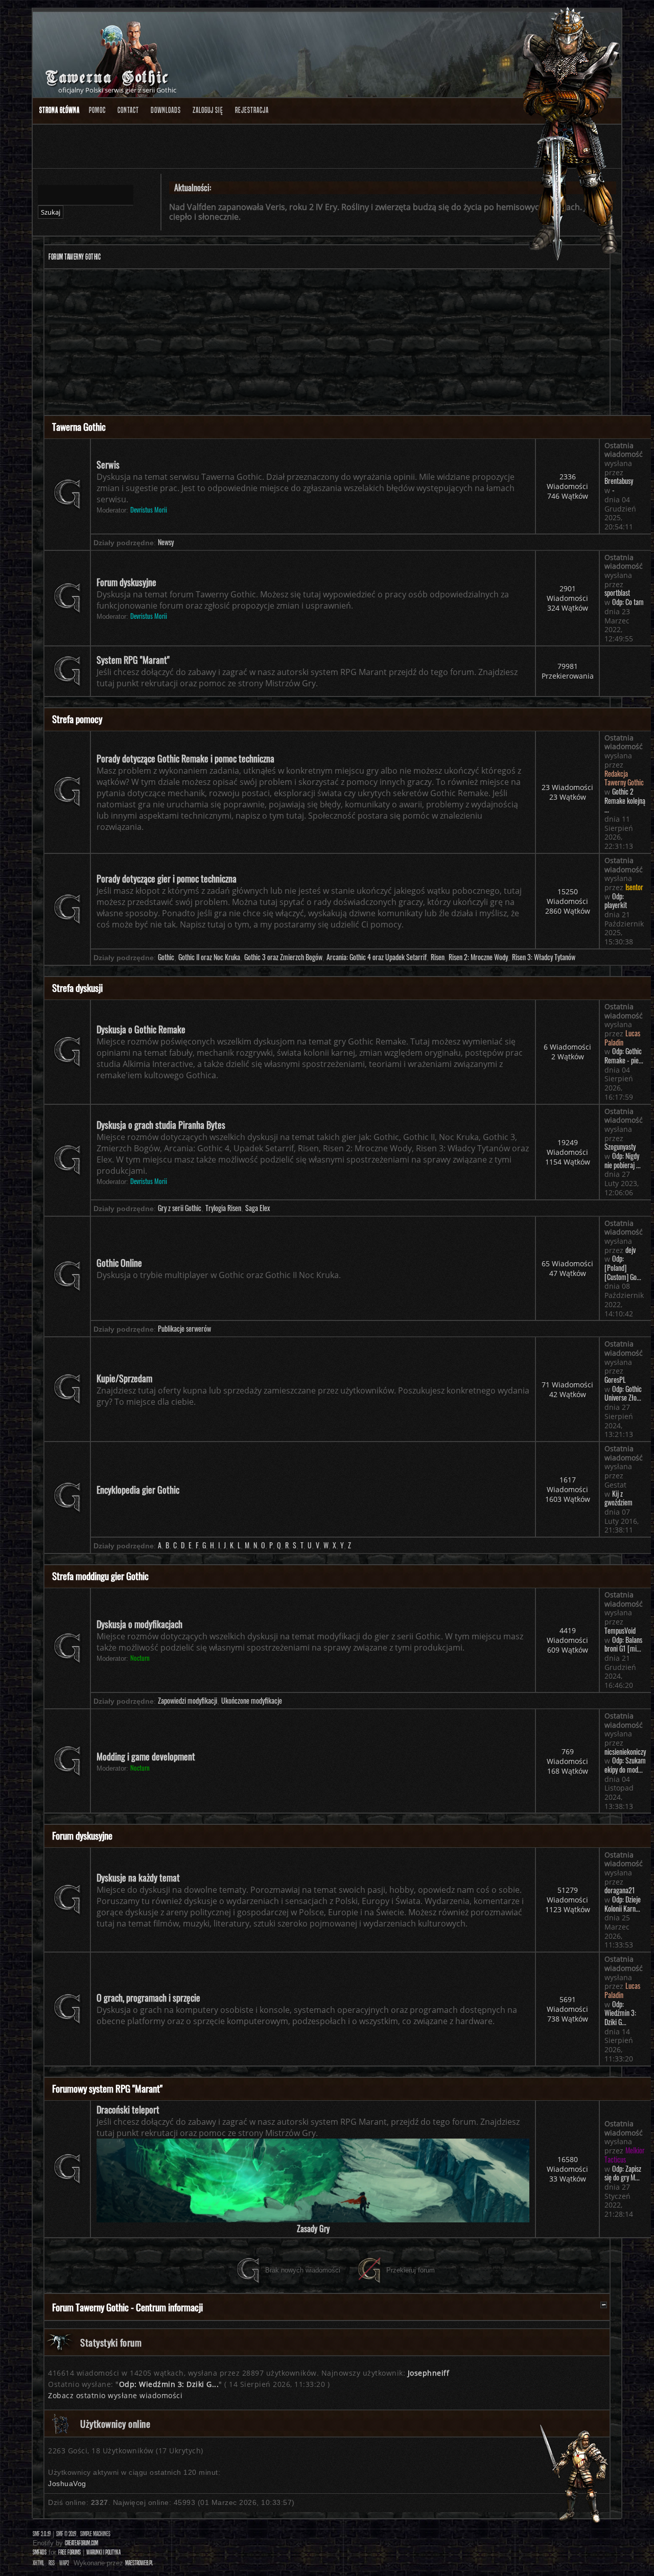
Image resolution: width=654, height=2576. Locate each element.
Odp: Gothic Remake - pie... (624, 1056)
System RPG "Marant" (133, 660)
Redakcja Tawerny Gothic (624, 778)
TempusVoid (620, 1631)
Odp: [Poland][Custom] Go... (623, 1268)
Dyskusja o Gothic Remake (141, 1029)
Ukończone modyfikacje (252, 1701)
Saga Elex (258, 1208)
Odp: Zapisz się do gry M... (623, 2173)
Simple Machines (95, 2534)
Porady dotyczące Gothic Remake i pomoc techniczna (185, 758)
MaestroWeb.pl (139, 2563)
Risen (438, 957)
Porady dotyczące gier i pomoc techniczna (167, 878)
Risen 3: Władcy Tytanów (544, 957)
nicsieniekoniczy (625, 1752)
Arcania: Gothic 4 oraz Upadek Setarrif (377, 957)
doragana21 (620, 1890)
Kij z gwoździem (618, 1498)
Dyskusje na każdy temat (138, 1877)
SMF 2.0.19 (42, 2534)
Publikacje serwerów (184, 1329)
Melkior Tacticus (625, 2155)
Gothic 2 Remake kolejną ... (625, 800)
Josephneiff (429, 2373)
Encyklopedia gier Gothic (138, 1490)
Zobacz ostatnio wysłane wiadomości (115, 2395)
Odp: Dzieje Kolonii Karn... (623, 1904)
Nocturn (140, 1658)
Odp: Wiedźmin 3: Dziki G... (620, 2013)
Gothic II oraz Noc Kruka (209, 957)
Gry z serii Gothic (180, 1208)
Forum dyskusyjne (126, 582)
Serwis (108, 465)
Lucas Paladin (622, 1038)
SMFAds (40, 2552)
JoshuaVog (67, 2484)
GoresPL (615, 1380)
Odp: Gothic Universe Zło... (623, 1394)
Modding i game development (146, 1756)
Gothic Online (119, 1263)
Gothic (166, 957)
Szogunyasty (620, 1147)
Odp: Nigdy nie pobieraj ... (623, 1161)
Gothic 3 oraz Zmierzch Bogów (283, 957)
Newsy (166, 542)
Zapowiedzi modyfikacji (188, 1701)
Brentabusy (619, 481)
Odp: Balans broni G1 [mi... (623, 1644)
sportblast (617, 593)
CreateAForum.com (81, 2543)
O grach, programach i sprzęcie (148, 1998)
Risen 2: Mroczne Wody (478, 957)
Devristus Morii (149, 510)
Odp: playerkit (616, 901)
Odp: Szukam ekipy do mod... (625, 1765)
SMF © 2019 (66, 2534)
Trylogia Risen (223, 1208)
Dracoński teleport (128, 2109)
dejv (630, 1250)
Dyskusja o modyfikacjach (139, 1624)
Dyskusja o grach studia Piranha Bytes (161, 1125)
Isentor (634, 887)
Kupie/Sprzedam (124, 1378)
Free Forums (69, 2552)
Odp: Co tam (628, 602)
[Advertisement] (327, 343)
